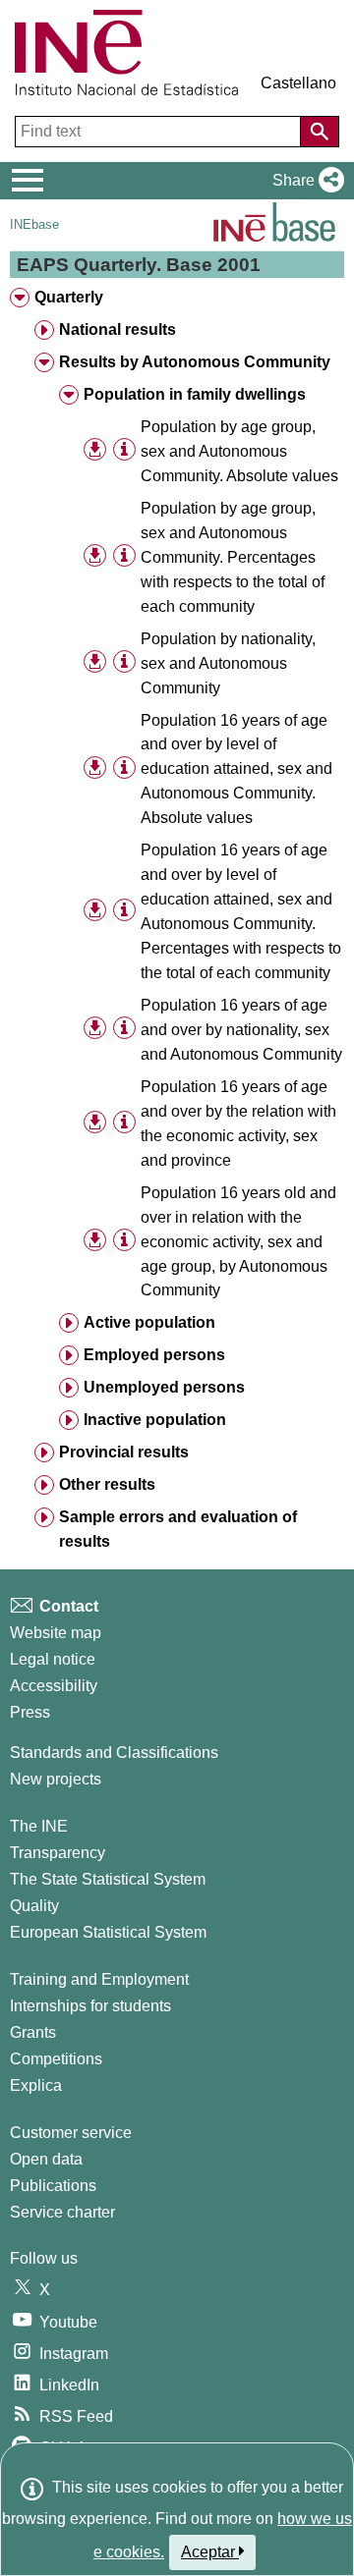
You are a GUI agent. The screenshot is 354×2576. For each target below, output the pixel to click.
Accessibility (54, 1686)
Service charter (62, 2212)
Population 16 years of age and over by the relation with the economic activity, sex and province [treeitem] (238, 1124)
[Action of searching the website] (320, 132)
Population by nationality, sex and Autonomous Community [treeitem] (228, 663)
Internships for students (90, 2006)
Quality (34, 1906)
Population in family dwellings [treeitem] (195, 394)
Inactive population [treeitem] (155, 1420)
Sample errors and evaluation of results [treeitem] (178, 1529)
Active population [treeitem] (149, 1322)
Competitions (56, 2059)
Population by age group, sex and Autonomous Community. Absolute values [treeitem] (239, 451)
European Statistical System (108, 1932)
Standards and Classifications (114, 1753)
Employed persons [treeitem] (154, 1355)
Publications (53, 2186)
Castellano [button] (298, 83)
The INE (39, 1826)
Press (30, 1712)
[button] (304, 181)
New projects (56, 1779)
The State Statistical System (108, 1879)
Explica (36, 2085)
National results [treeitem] (118, 329)
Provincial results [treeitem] (124, 1452)
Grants (33, 2032)
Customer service (71, 2133)
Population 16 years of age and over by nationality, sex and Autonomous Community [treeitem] (241, 1030)
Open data (46, 2159)
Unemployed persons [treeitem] (164, 1387)
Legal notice (53, 1659)
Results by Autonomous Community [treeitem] (195, 362)
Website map (56, 1633)
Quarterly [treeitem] (69, 297)
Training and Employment (99, 1979)
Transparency (58, 1853)
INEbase (34, 224)
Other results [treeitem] (107, 1484)
